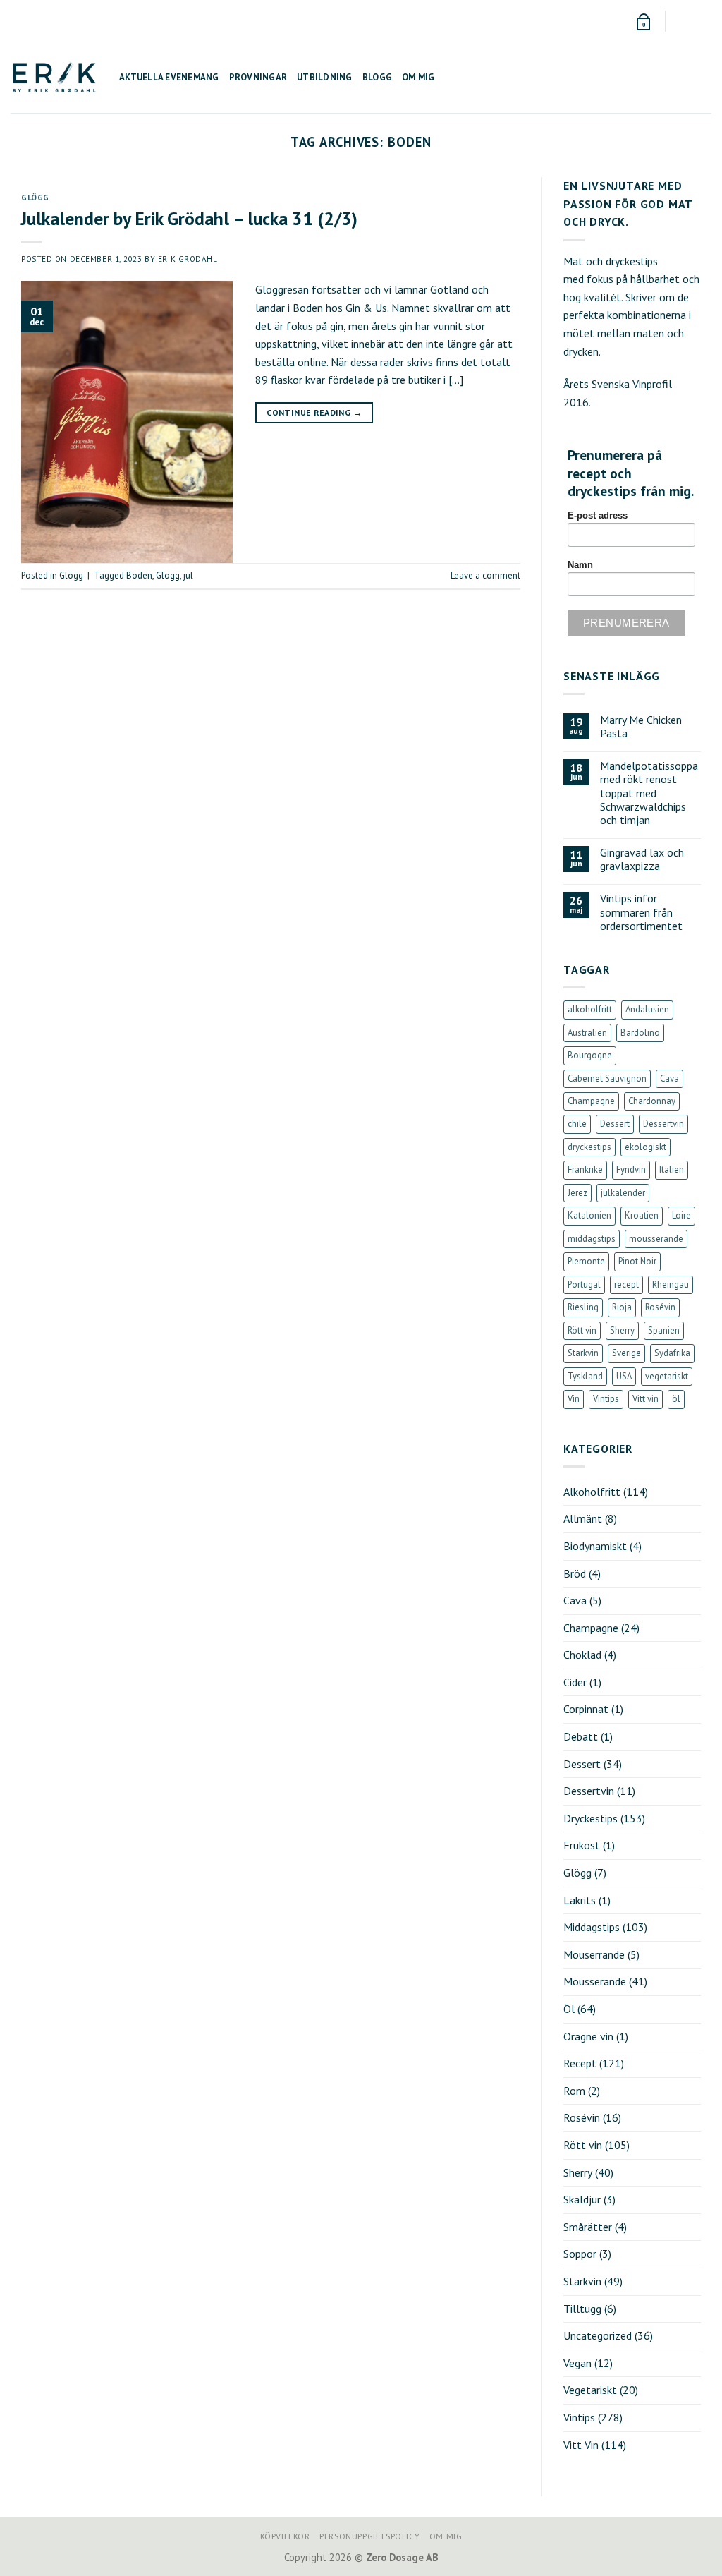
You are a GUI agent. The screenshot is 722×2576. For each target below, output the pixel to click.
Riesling (583, 1307)
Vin (574, 1399)
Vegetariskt (590, 2390)
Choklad (582, 1655)
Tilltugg (582, 2309)
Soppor (580, 2254)
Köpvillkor (285, 2536)
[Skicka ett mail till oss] (704, 21)
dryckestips (589, 1147)
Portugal (584, 1284)
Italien (672, 1169)
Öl (569, 2009)
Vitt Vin (581, 2445)
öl (676, 1399)
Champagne (591, 1101)
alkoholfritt (590, 1009)
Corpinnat (586, 1709)
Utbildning (325, 77)
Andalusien (647, 1009)
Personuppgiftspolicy (369, 2536)
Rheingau (671, 1284)
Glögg (35, 198)
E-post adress (598, 516)
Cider (575, 1682)
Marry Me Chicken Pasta (641, 727)
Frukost (582, 1845)
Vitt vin (645, 1399)
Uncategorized (598, 2335)
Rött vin (582, 1330)
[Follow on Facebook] (678, 21)
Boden (139, 575)
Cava (669, 1078)
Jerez (577, 1193)
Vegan (577, 2363)
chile (577, 1124)
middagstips (592, 1239)
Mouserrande (594, 1954)
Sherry (622, 1330)
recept (626, 1284)
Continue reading (314, 412)
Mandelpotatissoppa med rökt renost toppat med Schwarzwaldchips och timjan (649, 793)
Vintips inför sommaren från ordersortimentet (641, 912)
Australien (587, 1033)
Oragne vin (588, 2036)
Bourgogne (590, 1055)
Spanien (664, 1330)
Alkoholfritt (592, 1492)
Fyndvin (631, 1169)
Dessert (615, 1124)
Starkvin (583, 1353)
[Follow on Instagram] (691, 21)
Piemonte (586, 1261)
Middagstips (592, 1927)
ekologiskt (645, 1147)
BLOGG (377, 77)
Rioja (622, 1307)
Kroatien (642, 1215)
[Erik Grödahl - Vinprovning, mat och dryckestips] (54, 77)
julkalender (623, 1193)
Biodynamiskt (595, 1546)
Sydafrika (672, 1353)
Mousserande (595, 1981)
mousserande (656, 1239)
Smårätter (588, 2227)
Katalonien (589, 1215)
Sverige (626, 1353)
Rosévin (660, 1307)
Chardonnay (652, 1101)
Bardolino (640, 1033)
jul (188, 575)
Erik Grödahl (188, 259)
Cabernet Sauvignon (607, 1078)
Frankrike (585, 1169)
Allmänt (583, 1518)
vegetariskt (667, 1376)
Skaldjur (582, 2199)
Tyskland (585, 1376)
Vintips (606, 1399)
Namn (580, 565)
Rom (574, 2091)
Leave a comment (485, 575)
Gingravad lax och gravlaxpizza (642, 859)
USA (624, 1376)
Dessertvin (663, 1124)
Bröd (575, 1573)
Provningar (258, 77)
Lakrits (580, 1900)
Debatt (581, 1736)
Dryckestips (591, 1818)
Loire (681, 1215)
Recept (580, 2063)
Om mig (418, 77)
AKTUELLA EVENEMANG (169, 77)
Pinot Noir (637, 1261)
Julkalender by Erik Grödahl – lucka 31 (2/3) (189, 218)
